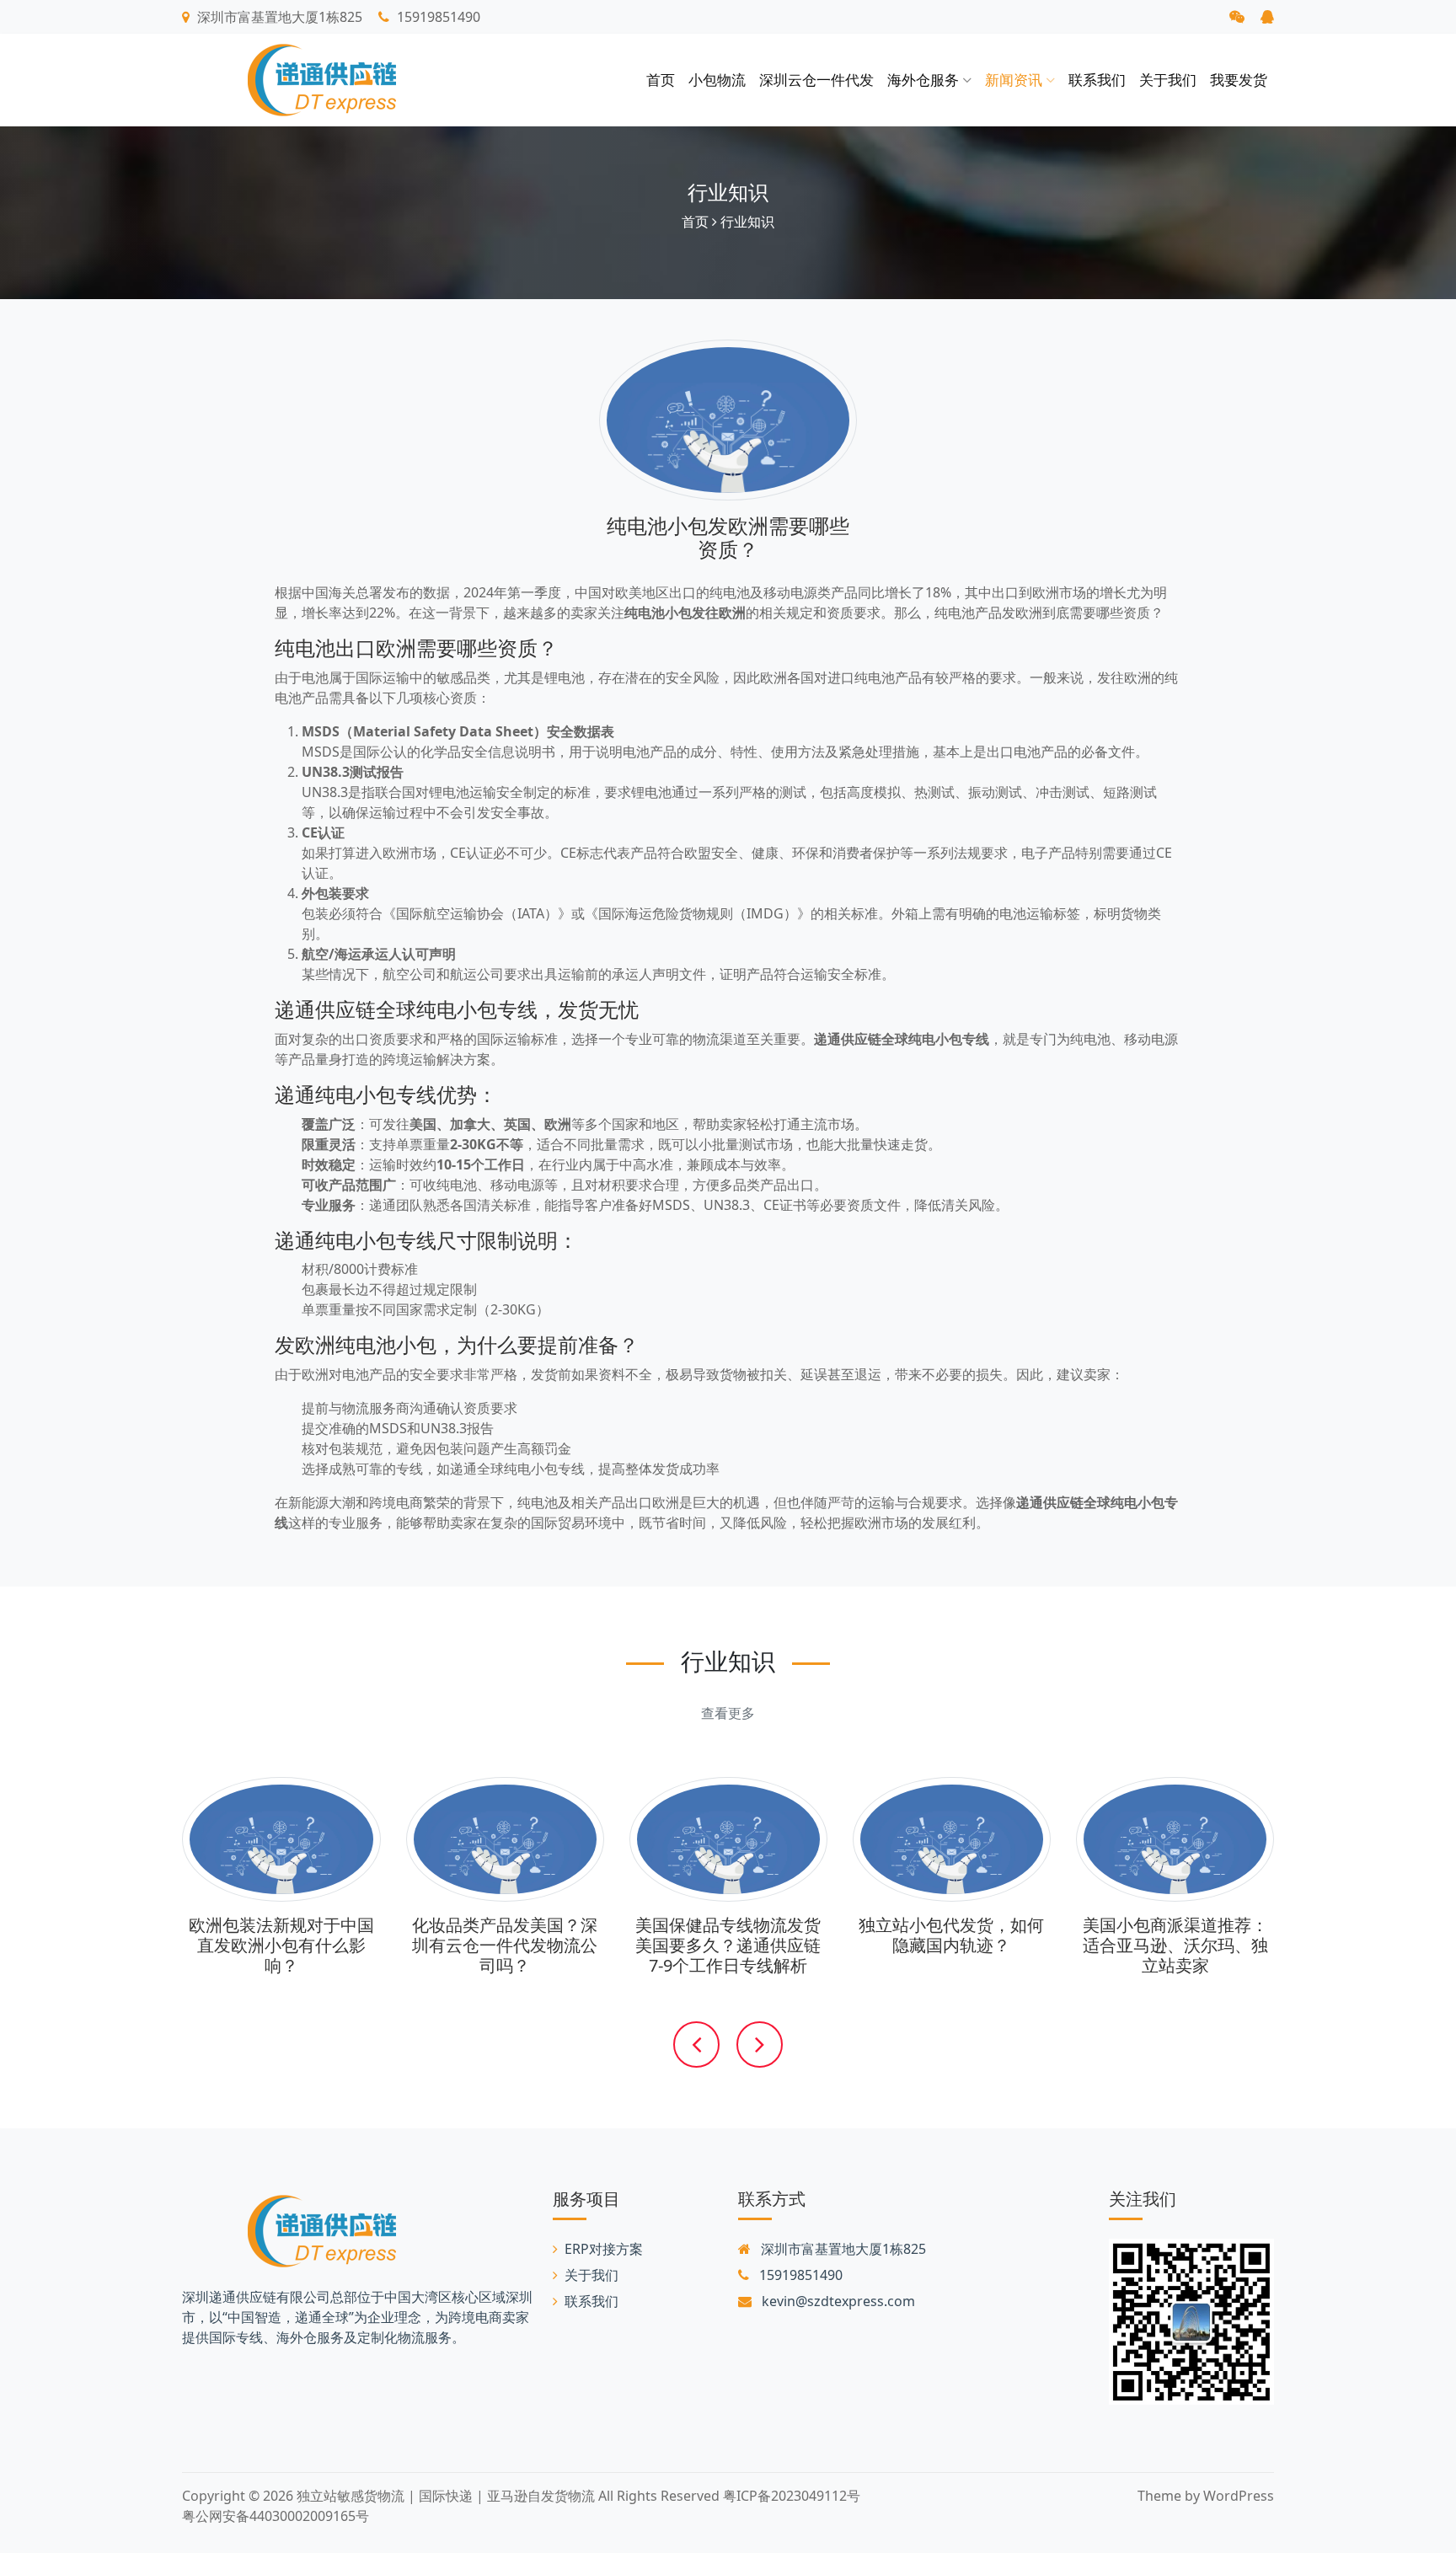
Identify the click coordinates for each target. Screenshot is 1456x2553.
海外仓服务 (925, 80)
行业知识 (728, 192)
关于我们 (1168, 80)
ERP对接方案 (604, 2249)
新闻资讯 (1015, 80)
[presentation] (696, 2032)
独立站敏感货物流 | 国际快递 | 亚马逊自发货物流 (446, 2496)
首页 (661, 80)
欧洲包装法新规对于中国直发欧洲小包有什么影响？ (281, 1945)
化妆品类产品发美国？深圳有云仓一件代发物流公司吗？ (505, 1945)
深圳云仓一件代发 (816, 80)
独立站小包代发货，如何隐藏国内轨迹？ (951, 1935)
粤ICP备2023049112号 (792, 2496)
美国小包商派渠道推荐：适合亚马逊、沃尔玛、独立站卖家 (1175, 1945)
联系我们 (1097, 80)
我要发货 (1239, 80)
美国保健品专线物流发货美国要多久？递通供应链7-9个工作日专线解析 (728, 1945)
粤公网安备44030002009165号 (276, 2516)
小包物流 (717, 80)
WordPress (1239, 2496)
